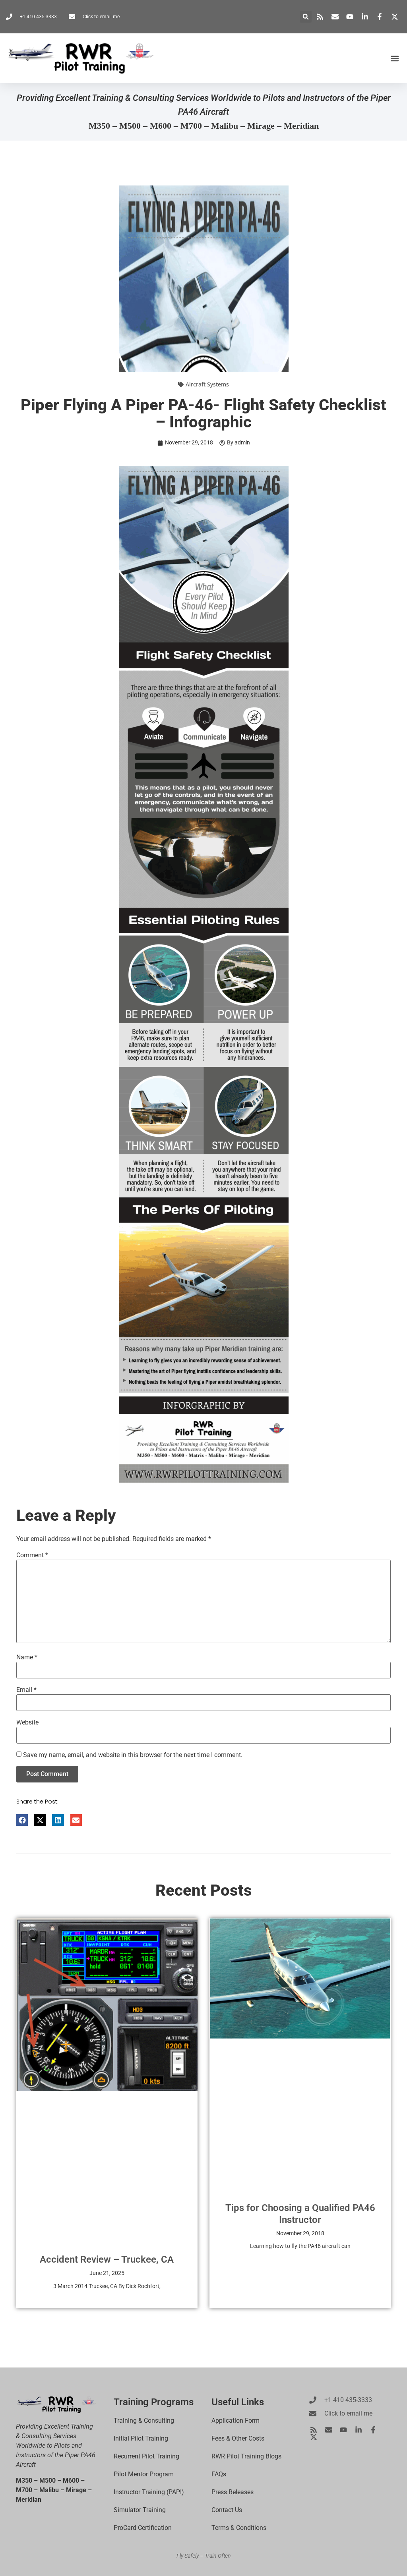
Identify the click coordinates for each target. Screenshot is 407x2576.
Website (27, 1722)
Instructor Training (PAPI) (149, 2492)
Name (27, 1657)
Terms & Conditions (239, 2528)
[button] (306, 17)
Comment (32, 1555)
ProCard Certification (143, 2528)
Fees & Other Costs (238, 2438)
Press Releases (233, 2492)
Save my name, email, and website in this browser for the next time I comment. (133, 1755)
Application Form (235, 2421)
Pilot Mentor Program (144, 2474)
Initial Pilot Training (141, 2438)
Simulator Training (140, 2510)
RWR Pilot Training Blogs (246, 2456)
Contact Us (227, 2510)
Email (26, 1690)
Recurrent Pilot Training (146, 2456)
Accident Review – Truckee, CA (107, 2259)
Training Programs (154, 2402)
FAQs (219, 2474)
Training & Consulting (144, 2421)
